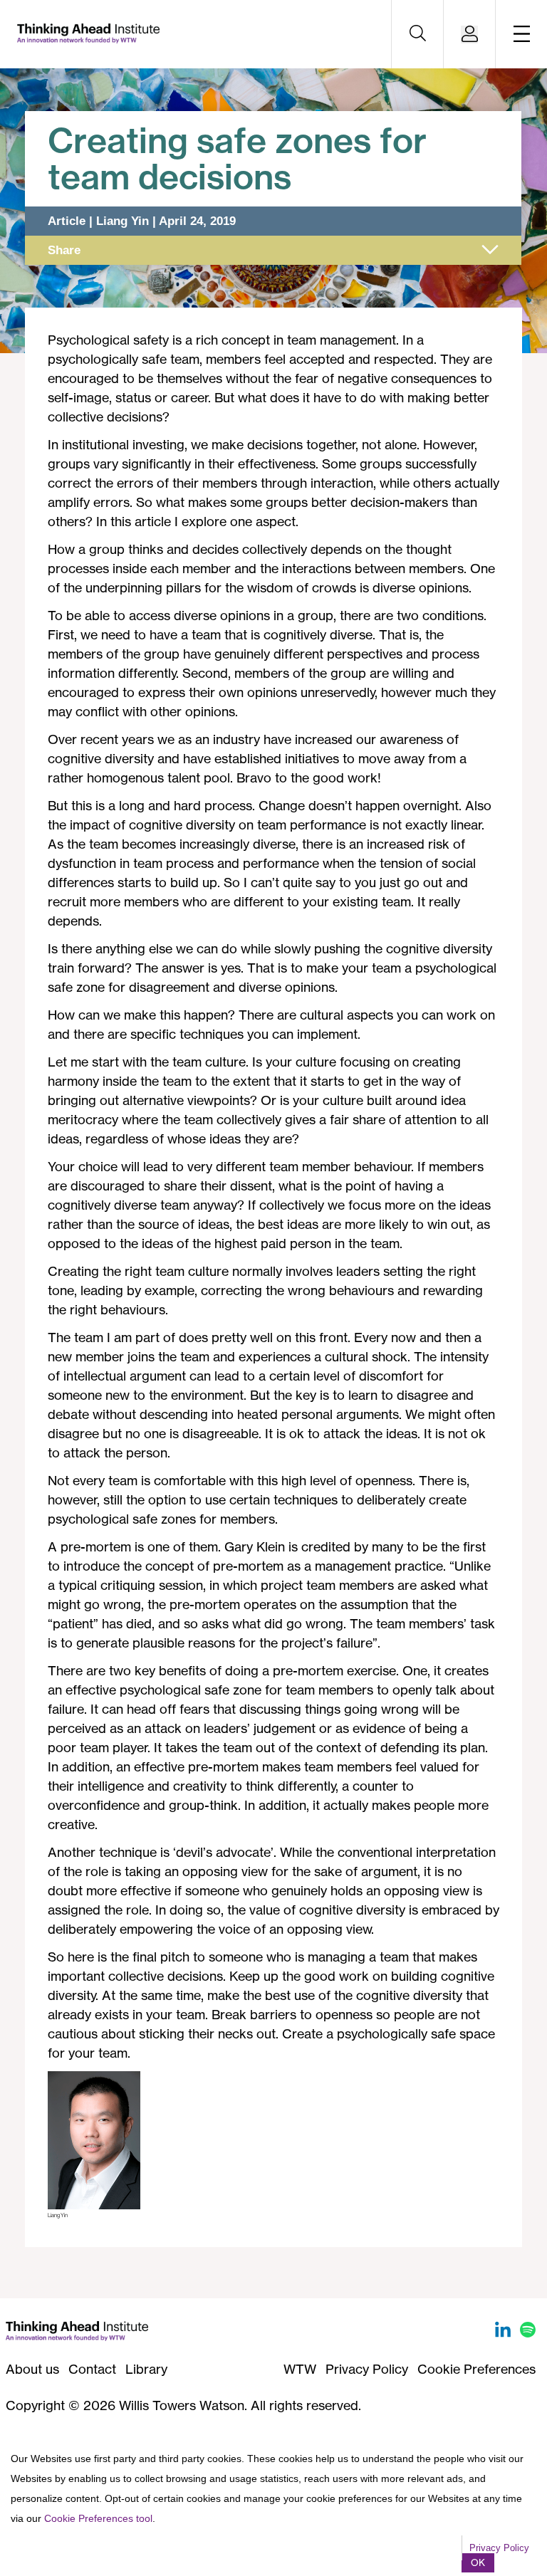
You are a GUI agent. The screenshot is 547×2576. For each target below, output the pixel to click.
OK (478, 2562)
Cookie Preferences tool (98, 2518)
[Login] (469, 35)
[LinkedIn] (505, 2332)
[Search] (417, 34)
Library (146, 2369)
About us (32, 2369)
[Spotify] (528, 2332)
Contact (92, 2369)
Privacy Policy (367, 2369)
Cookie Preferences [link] (476, 2369)
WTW (300, 2369)
